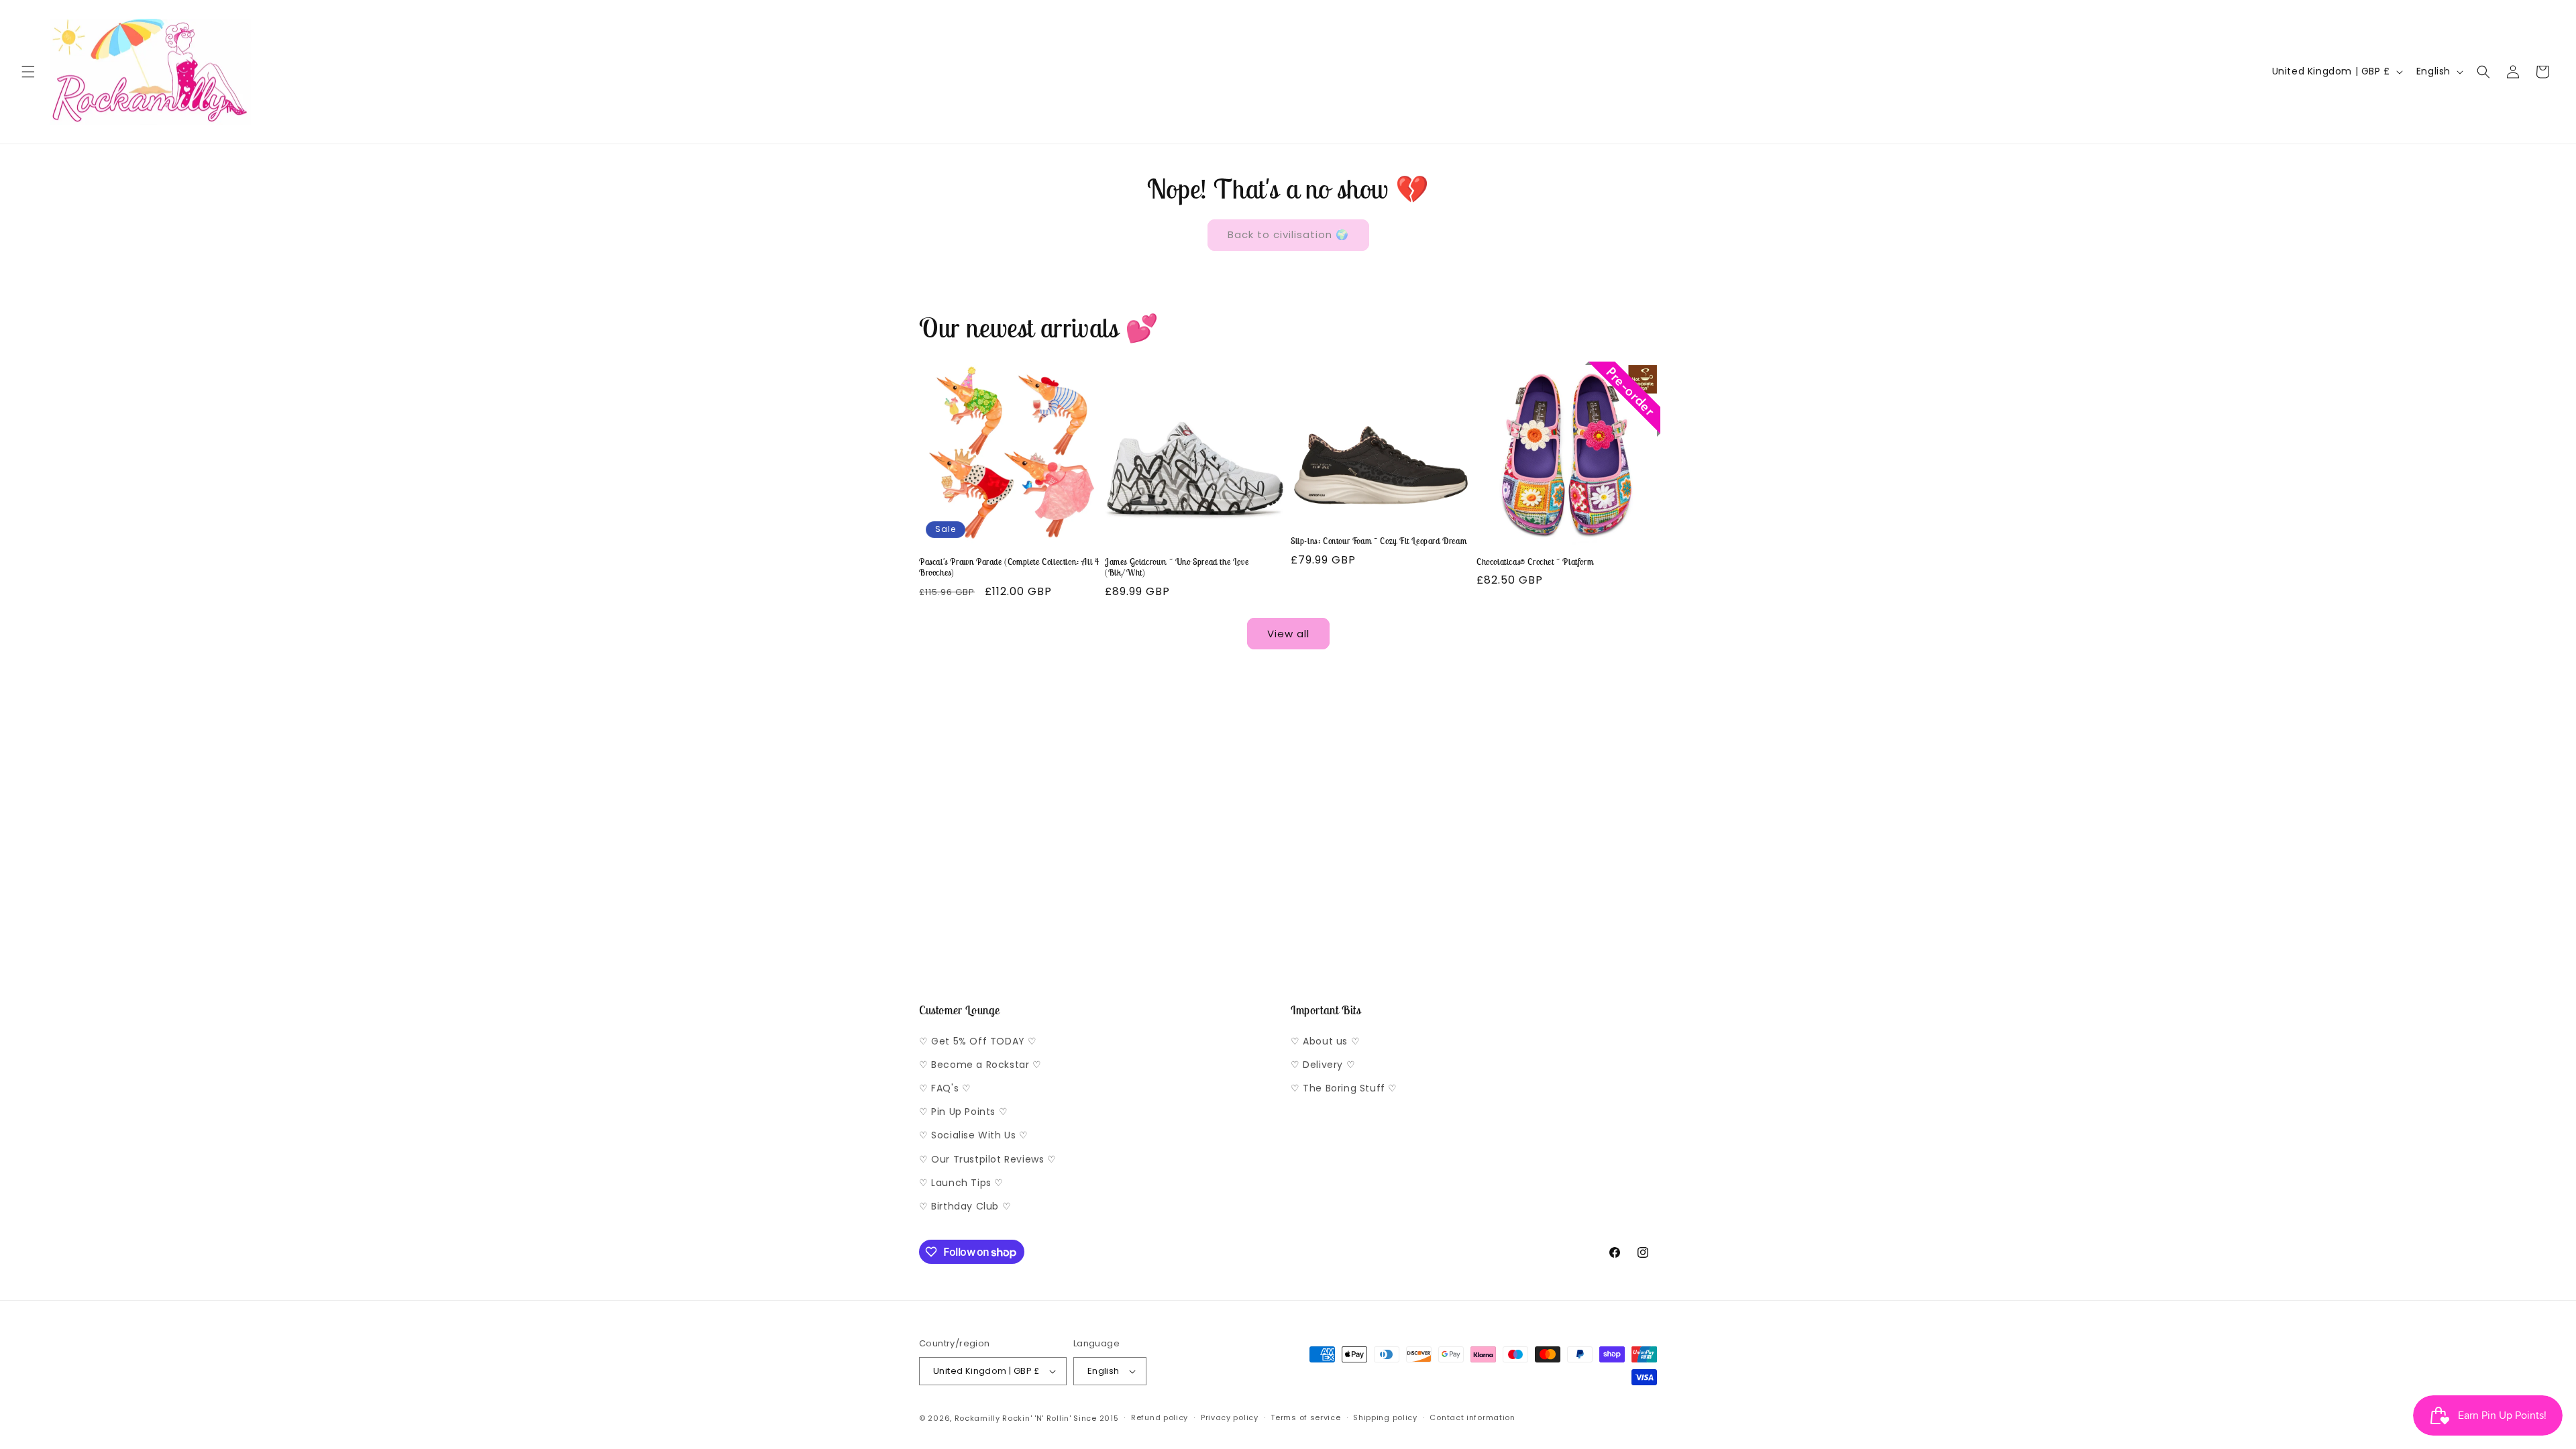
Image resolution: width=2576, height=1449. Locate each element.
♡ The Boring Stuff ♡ (1344, 1088)
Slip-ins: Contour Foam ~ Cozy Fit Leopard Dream (1379, 541)
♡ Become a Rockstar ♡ (980, 1065)
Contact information (1472, 1417)
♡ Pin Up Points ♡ (963, 1112)
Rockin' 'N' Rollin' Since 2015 (1060, 1418)
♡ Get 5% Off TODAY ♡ (978, 1041)
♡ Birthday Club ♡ (965, 1206)
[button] (28, 72)
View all (1288, 634)
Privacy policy (1230, 1417)
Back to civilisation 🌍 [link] (1288, 234)
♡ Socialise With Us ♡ (974, 1135)
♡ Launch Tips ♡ (961, 1183)
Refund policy (1160, 1417)
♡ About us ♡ (1325, 1041)
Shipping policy (1385, 1417)
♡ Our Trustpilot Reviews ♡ (988, 1159)
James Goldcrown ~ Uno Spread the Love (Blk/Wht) (1177, 568)
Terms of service (1305, 1417)
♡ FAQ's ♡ (945, 1088)
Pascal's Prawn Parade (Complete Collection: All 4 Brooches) (1009, 568)
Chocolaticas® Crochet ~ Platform (1535, 562)
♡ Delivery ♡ (1323, 1065)
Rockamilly (977, 1418)
